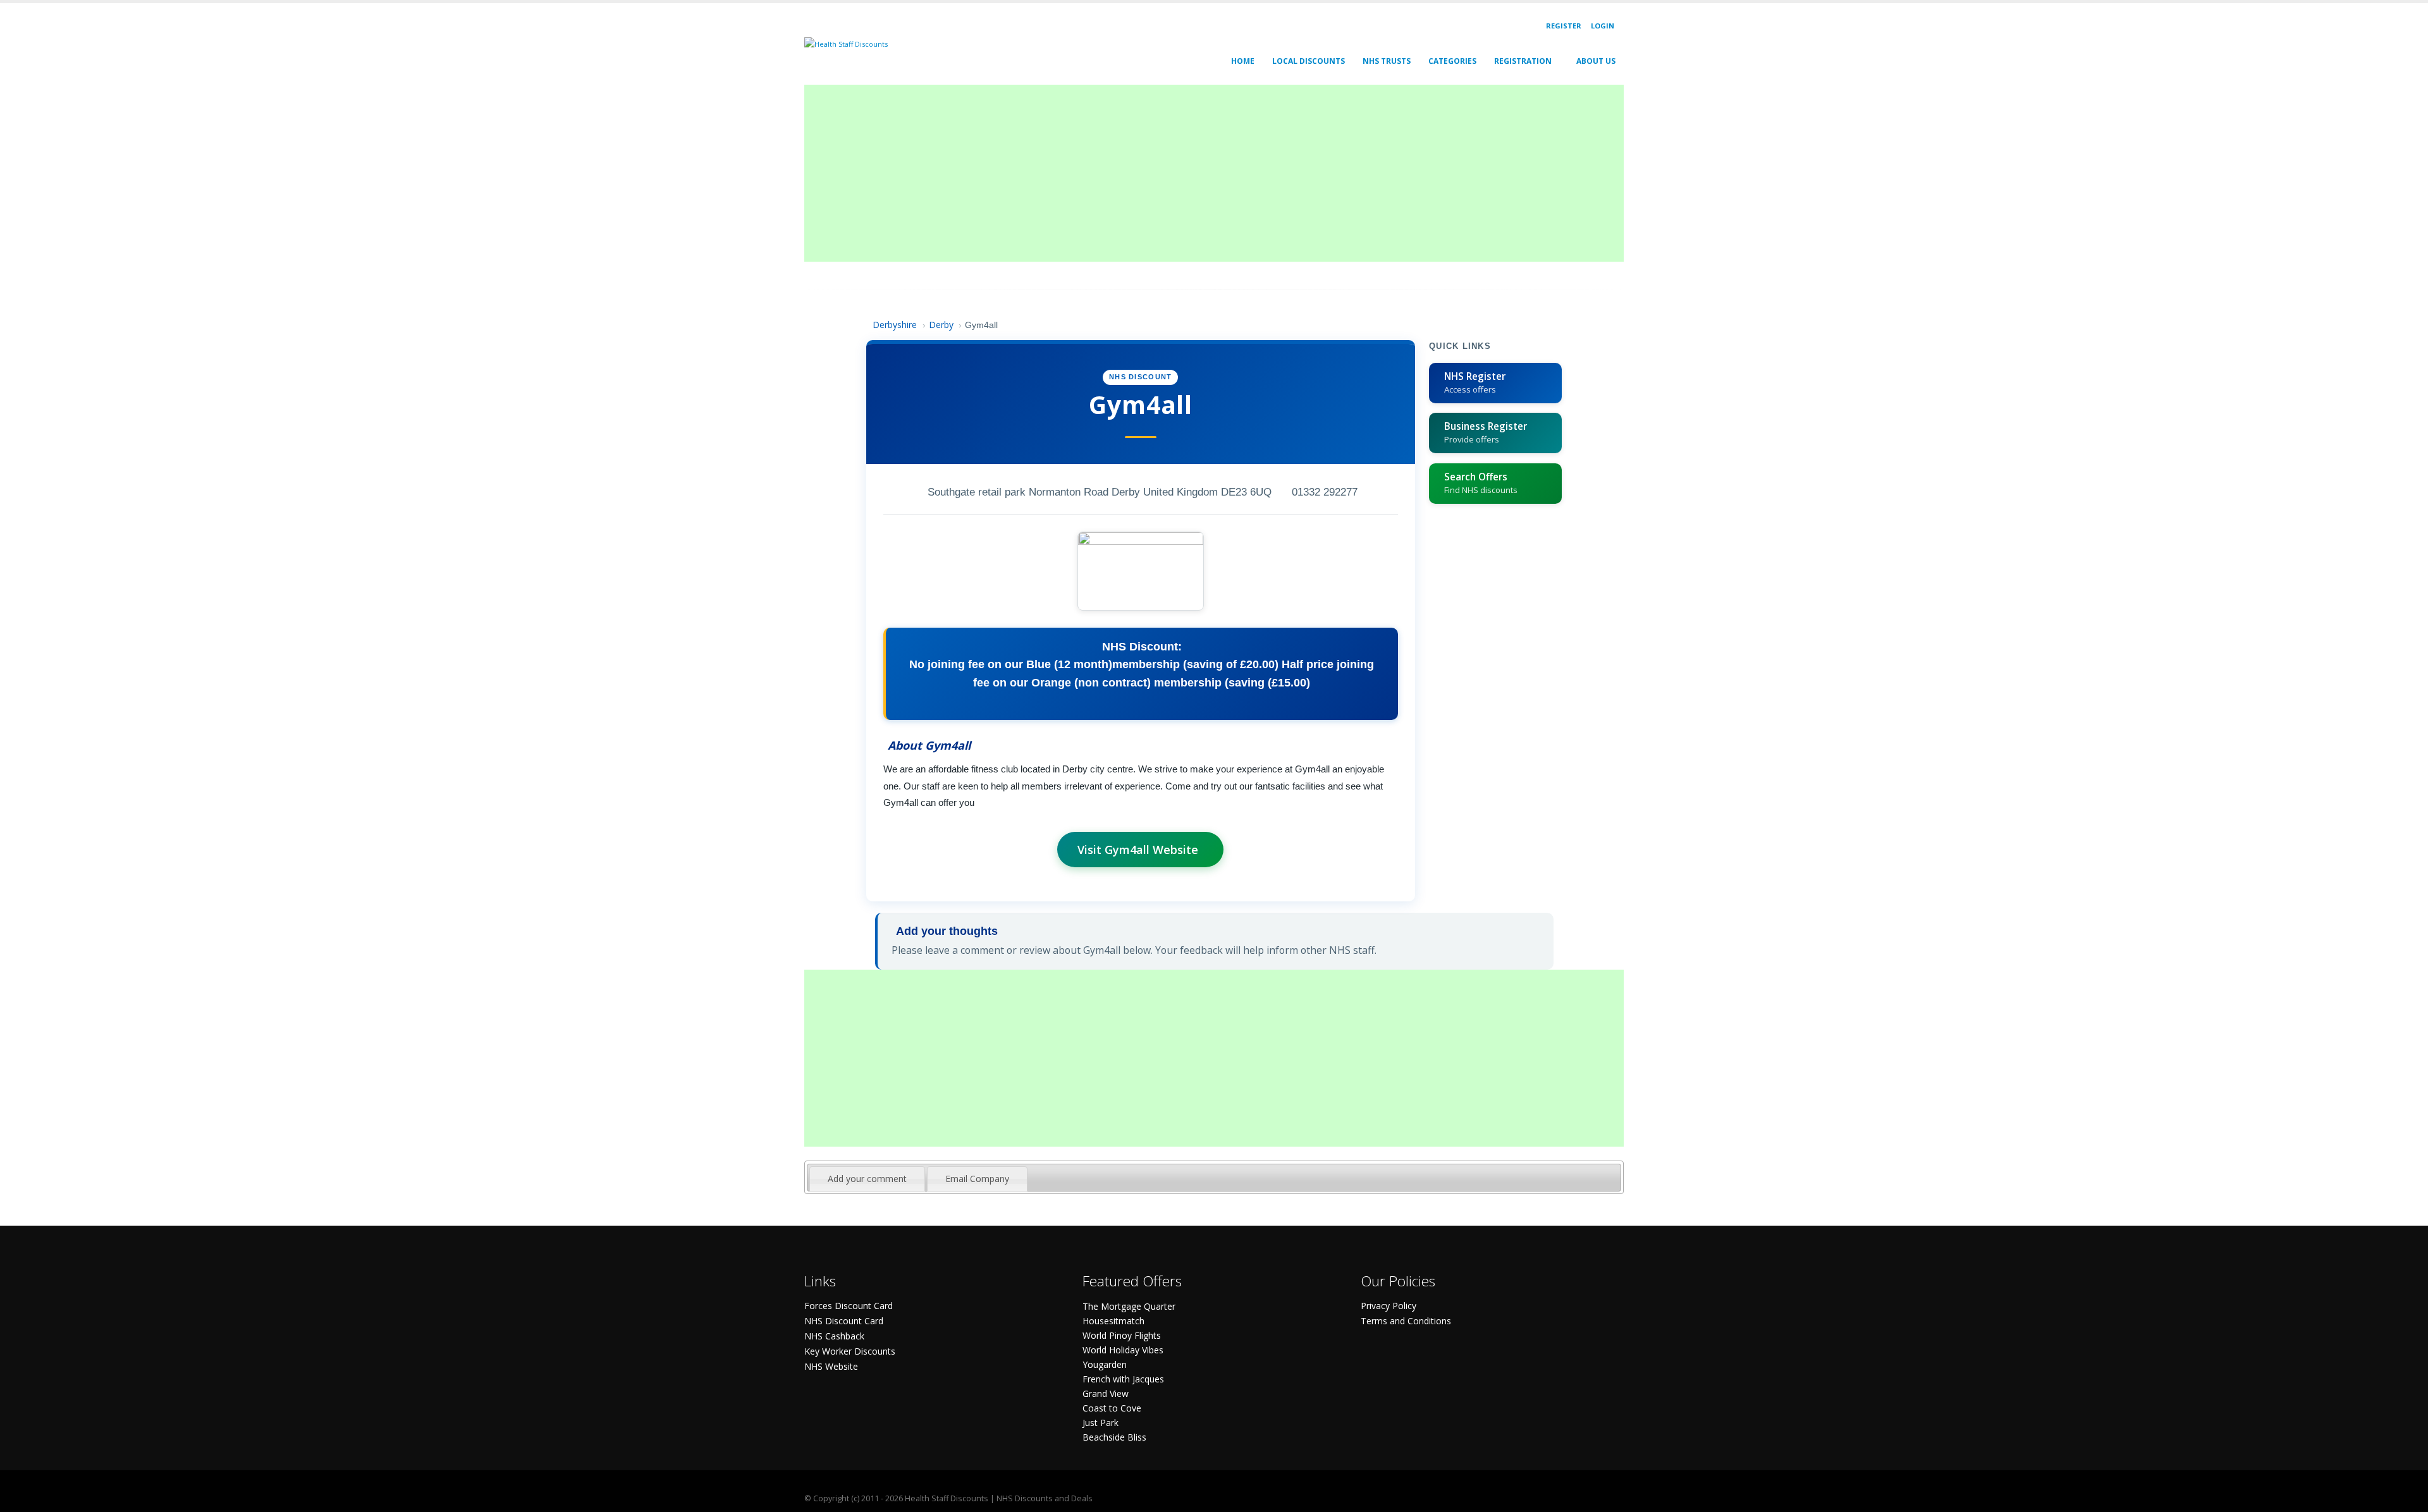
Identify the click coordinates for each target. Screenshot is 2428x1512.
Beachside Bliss (1114, 1437)
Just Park (1101, 1423)
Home (1243, 61)
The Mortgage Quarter (1129, 1306)
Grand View (1106, 1393)
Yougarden (1105, 1364)
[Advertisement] (1184, 173)
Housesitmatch (1113, 1321)
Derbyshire (895, 325)
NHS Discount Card (844, 1321)
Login (1603, 26)
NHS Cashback (834, 1336)
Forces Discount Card (849, 1306)
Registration (1523, 61)
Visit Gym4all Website (1138, 850)
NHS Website (831, 1366)
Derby (941, 325)
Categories (1452, 61)
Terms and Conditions (1406, 1321)
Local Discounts (1309, 61)
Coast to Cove (1112, 1408)
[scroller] (2406, 1497)
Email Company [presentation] (977, 1179)
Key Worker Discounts (850, 1351)
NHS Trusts (1387, 61)
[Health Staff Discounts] (846, 43)
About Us (1596, 61)
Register (1564, 26)
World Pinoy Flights (1122, 1335)
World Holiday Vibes (1123, 1350)
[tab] (867, 1179)
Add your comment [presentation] (867, 1179)
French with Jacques (1123, 1379)
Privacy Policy (1389, 1306)
